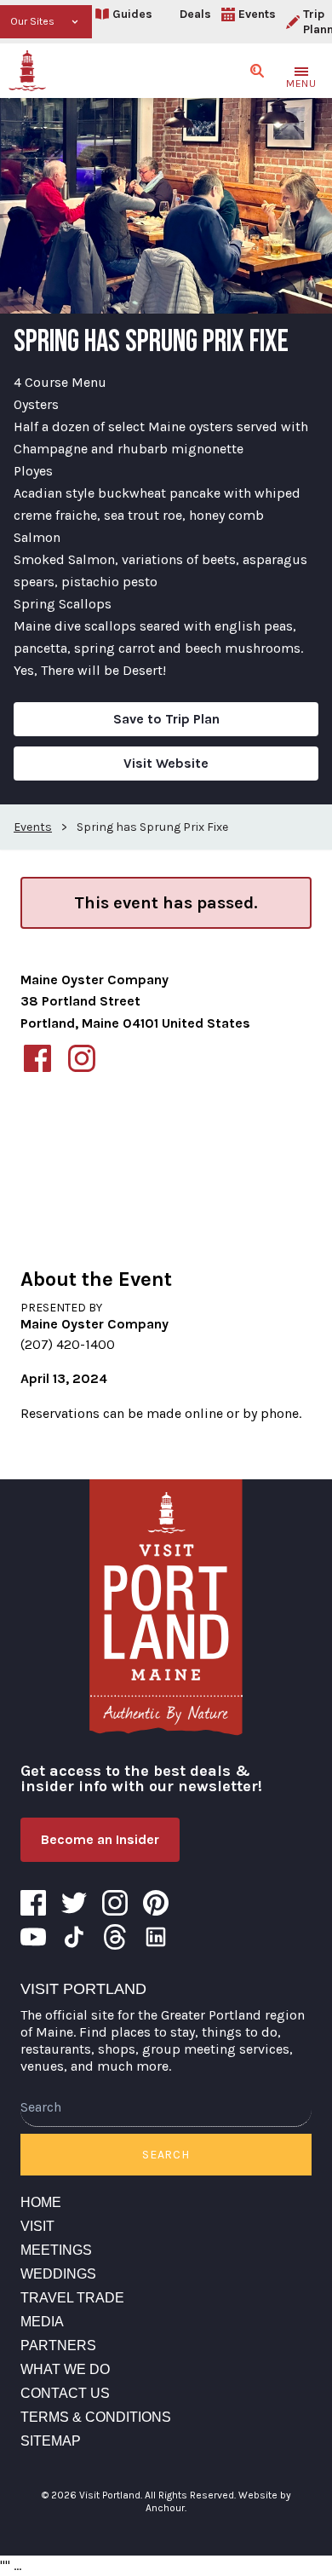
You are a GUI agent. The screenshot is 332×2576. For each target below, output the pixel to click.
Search (166, 2155)
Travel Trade (72, 2298)
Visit (37, 2226)
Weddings (58, 2274)
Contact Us (65, 2393)
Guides (132, 14)
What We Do (65, 2369)
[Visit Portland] (27, 71)
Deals (195, 14)
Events (257, 14)
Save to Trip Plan (166, 719)
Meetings (56, 2250)
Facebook (33, 1903)
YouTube (33, 1937)
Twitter (74, 1903)
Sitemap (51, 2441)
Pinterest (156, 1903)
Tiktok (74, 1937)
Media (42, 2322)
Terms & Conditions (96, 2417)
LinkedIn (156, 1937)
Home (41, 2202)
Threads (115, 1937)
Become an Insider (100, 1839)
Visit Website (166, 763)
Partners (58, 2345)
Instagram (115, 1903)
